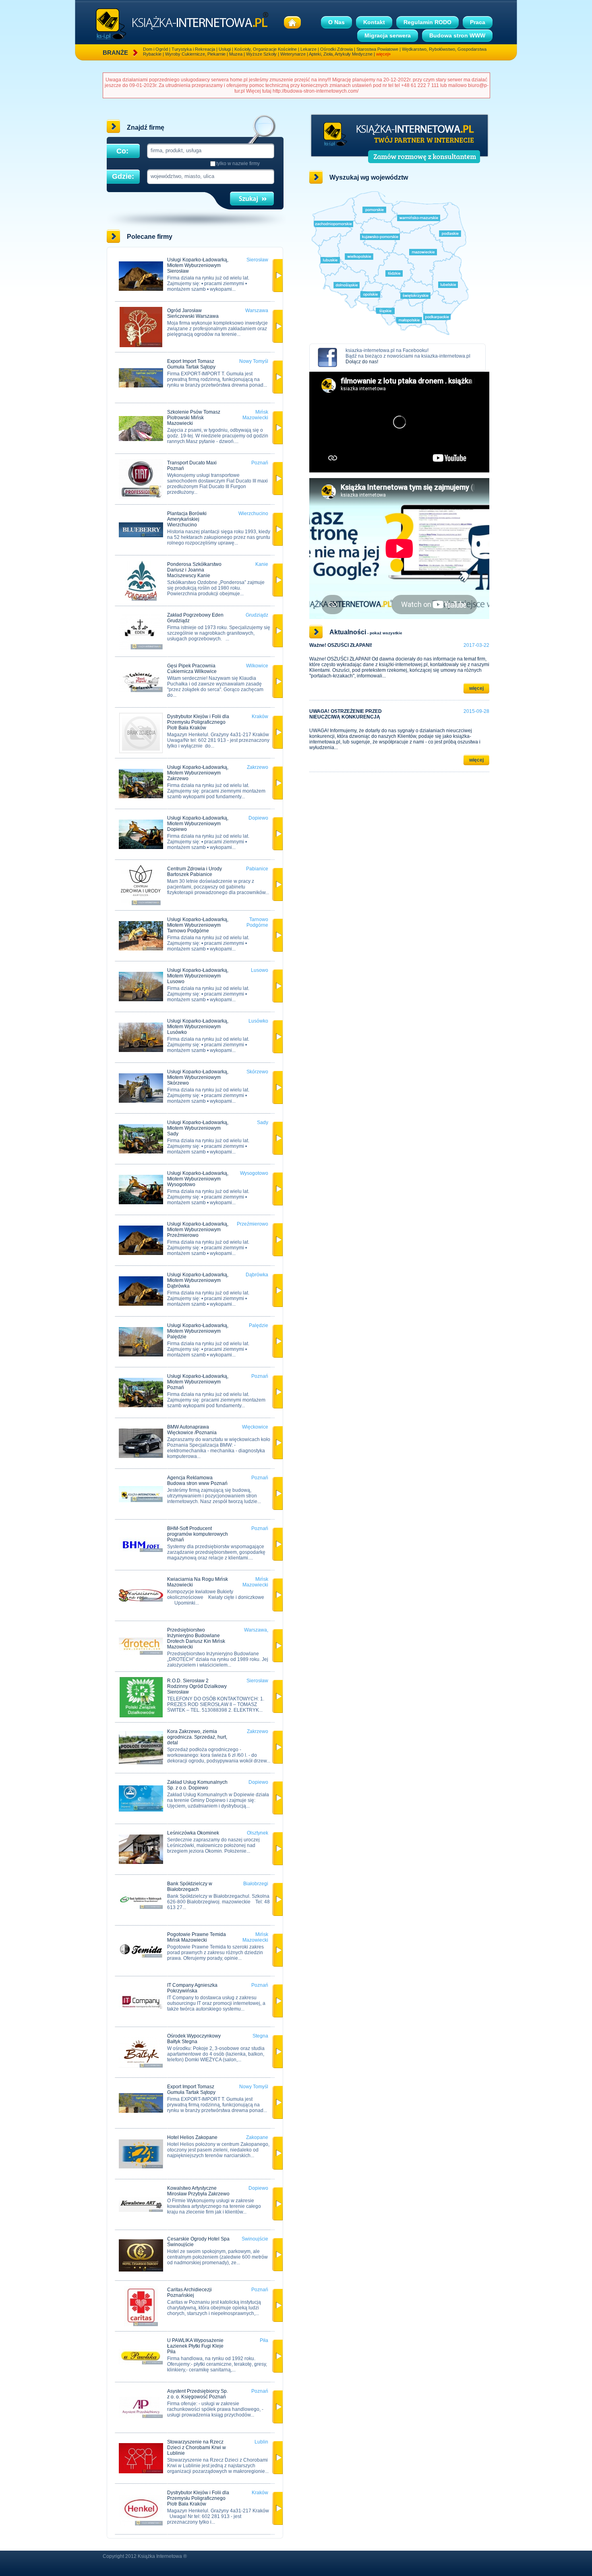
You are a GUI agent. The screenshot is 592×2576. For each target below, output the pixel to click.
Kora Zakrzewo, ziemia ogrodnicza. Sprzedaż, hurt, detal (197, 1737)
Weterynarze (293, 54)
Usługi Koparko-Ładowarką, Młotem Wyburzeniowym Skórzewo (198, 1077)
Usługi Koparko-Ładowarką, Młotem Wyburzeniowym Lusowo (198, 976)
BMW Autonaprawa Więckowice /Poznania (192, 1430)
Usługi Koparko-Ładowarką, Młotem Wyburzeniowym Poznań (198, 1382)
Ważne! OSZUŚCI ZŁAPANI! (341, 645)
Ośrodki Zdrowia (336, 49)
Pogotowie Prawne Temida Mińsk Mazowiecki (197, 1937)
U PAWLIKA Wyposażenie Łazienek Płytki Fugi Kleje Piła (195, 2346)
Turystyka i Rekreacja (193, 49)
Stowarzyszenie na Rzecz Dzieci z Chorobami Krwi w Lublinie (197, 2448)
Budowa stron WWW (457, 35)
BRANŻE (115, 53)
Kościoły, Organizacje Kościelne (266, 49)
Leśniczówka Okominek (193, 1833)
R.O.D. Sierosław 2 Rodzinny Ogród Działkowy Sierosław (197, 1686)
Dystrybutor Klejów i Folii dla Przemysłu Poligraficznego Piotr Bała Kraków (198, 722)
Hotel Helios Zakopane (192, 2137)
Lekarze (308, 49)
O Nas (336, 22)
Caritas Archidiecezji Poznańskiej (189, 2292)
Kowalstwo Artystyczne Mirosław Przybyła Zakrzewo (198, 2191)
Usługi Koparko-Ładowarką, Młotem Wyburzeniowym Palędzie (198, 1331)
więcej (476, 688)
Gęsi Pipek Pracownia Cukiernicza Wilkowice (192, 669)
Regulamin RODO (427, 22)
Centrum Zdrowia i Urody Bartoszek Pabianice (195, 872)
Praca (478, 22)
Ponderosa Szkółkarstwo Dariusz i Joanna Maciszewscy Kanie (194, 570)
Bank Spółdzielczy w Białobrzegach (190, 1886)
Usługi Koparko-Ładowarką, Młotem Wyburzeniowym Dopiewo (198, 824)
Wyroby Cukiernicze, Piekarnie (195, 54)
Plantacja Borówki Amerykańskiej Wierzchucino (187, 519)
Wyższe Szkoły (261, 54)
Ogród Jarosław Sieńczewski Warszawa (193, 313)
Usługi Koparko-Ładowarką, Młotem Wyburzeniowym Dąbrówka (198, 1280)
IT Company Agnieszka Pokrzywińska (192, 1988)
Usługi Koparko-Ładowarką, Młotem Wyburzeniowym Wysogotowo (198, 1179)
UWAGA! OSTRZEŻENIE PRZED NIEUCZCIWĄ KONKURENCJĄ (346, 714)
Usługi (225, 49)
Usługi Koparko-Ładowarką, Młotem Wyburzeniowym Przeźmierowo (198, 1230)
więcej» (383, 54)
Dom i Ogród (155, 49)
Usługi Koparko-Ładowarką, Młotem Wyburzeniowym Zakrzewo (198, 773)
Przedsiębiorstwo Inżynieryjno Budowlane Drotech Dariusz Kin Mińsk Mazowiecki (196, 1638)
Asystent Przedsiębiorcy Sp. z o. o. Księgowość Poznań (198, 2394)
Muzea (236, 54)
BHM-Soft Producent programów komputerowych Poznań (198, 1534)
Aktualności (348, 632)
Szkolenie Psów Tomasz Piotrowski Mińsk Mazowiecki (194, 418)
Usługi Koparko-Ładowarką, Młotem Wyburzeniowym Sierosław (198, 265)
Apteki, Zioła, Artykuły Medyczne (341, 54)
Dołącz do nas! (362, 362)
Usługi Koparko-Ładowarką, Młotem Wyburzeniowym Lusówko (198, 1027)
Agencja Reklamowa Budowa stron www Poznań (197, 1481)
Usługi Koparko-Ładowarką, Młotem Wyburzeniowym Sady (198, 1128)
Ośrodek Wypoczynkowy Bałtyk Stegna (194, 2039)
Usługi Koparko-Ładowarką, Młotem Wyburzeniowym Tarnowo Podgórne (198, 925)
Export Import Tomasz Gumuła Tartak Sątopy (191, 364)
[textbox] (210, 150)
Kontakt (374, 22)
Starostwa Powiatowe (377, 49)
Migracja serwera (388, 35)
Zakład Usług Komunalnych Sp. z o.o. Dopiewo (197, 1785)
